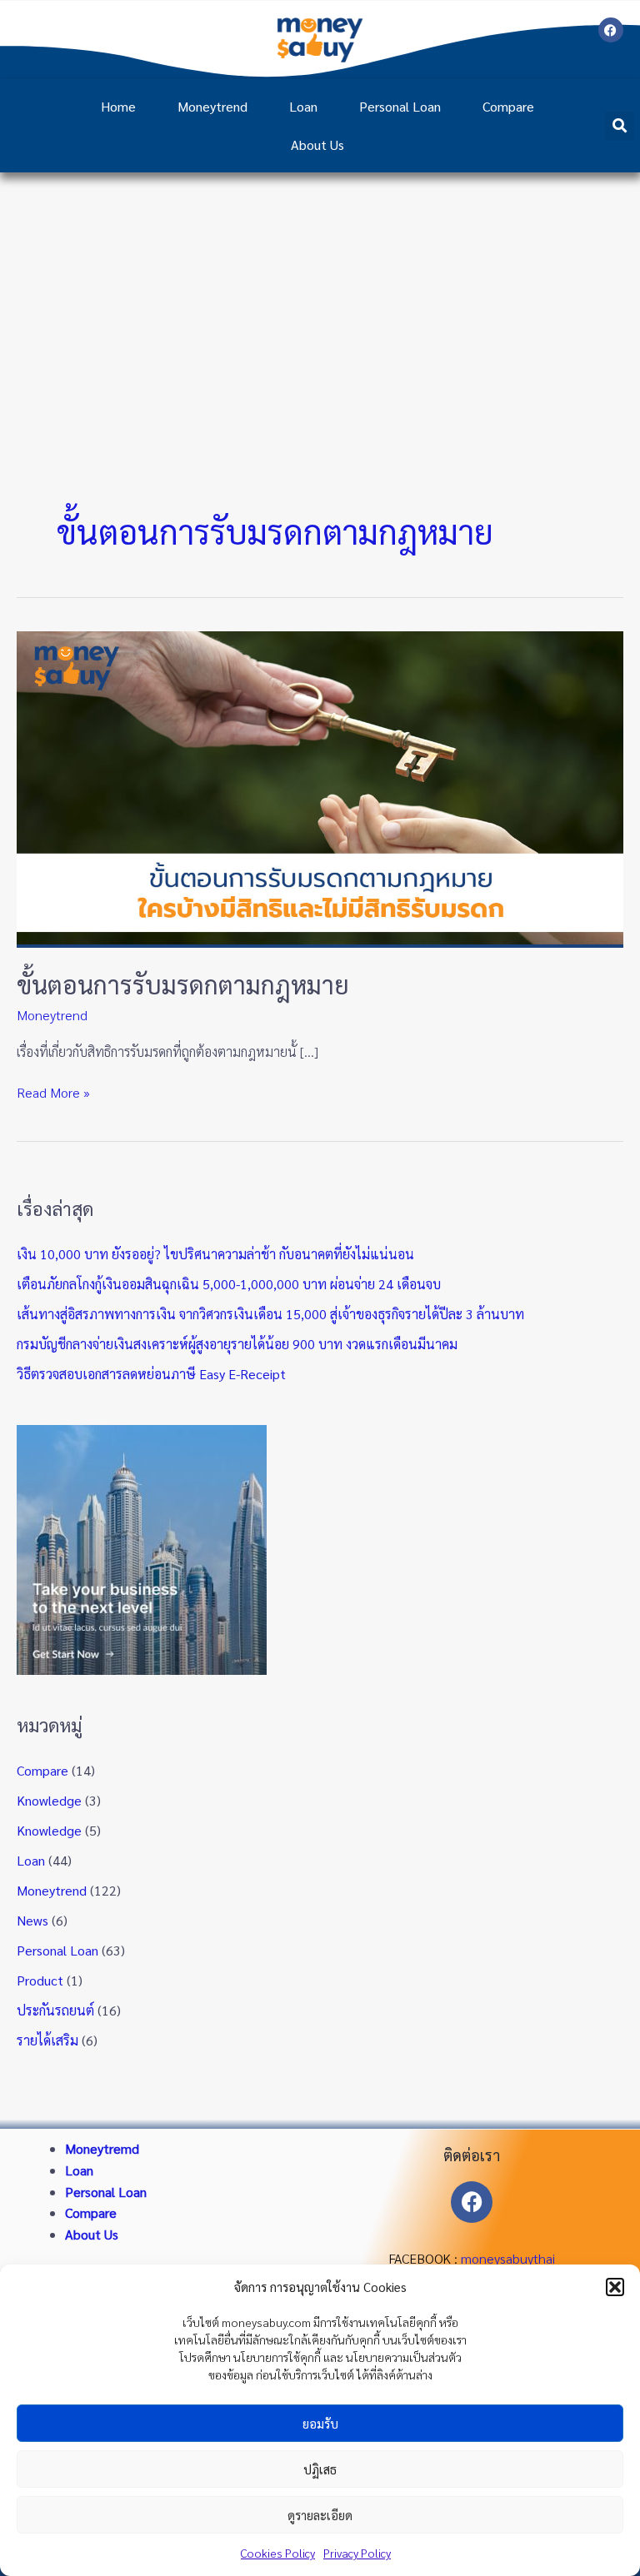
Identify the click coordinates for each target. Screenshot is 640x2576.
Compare (508, 106)
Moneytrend (212, 106)
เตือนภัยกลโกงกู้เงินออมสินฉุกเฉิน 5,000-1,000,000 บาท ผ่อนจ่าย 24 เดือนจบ (229, 1284)
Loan (303, 106)
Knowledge (49, 1800)
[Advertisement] (320, 297)
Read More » (53, 1091)
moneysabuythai (508, 2258)
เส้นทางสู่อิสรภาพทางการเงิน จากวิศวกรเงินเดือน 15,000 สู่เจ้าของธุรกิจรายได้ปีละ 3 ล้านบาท (270, 1314)
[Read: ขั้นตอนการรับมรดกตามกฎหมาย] (320, 787)
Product (40, 1980)
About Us (317, 144)
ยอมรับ (320, 2423)
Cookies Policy (278, 2553)
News (32, 1920)
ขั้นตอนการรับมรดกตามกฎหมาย (183, 984)
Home (118, 106)
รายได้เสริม (47, 2040)
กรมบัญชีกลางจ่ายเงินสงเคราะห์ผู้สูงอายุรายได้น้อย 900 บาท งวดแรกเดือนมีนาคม (237, 1344)
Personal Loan (400, 106)
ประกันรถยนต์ (55, 2010)
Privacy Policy (357, 2553)
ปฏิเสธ (320, 2469)
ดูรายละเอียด (320, 2515)
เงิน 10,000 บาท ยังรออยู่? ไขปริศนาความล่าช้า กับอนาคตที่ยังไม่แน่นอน (215, 1254)
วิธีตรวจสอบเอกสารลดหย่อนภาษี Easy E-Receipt (151, 1374)
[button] (615, 2287)
